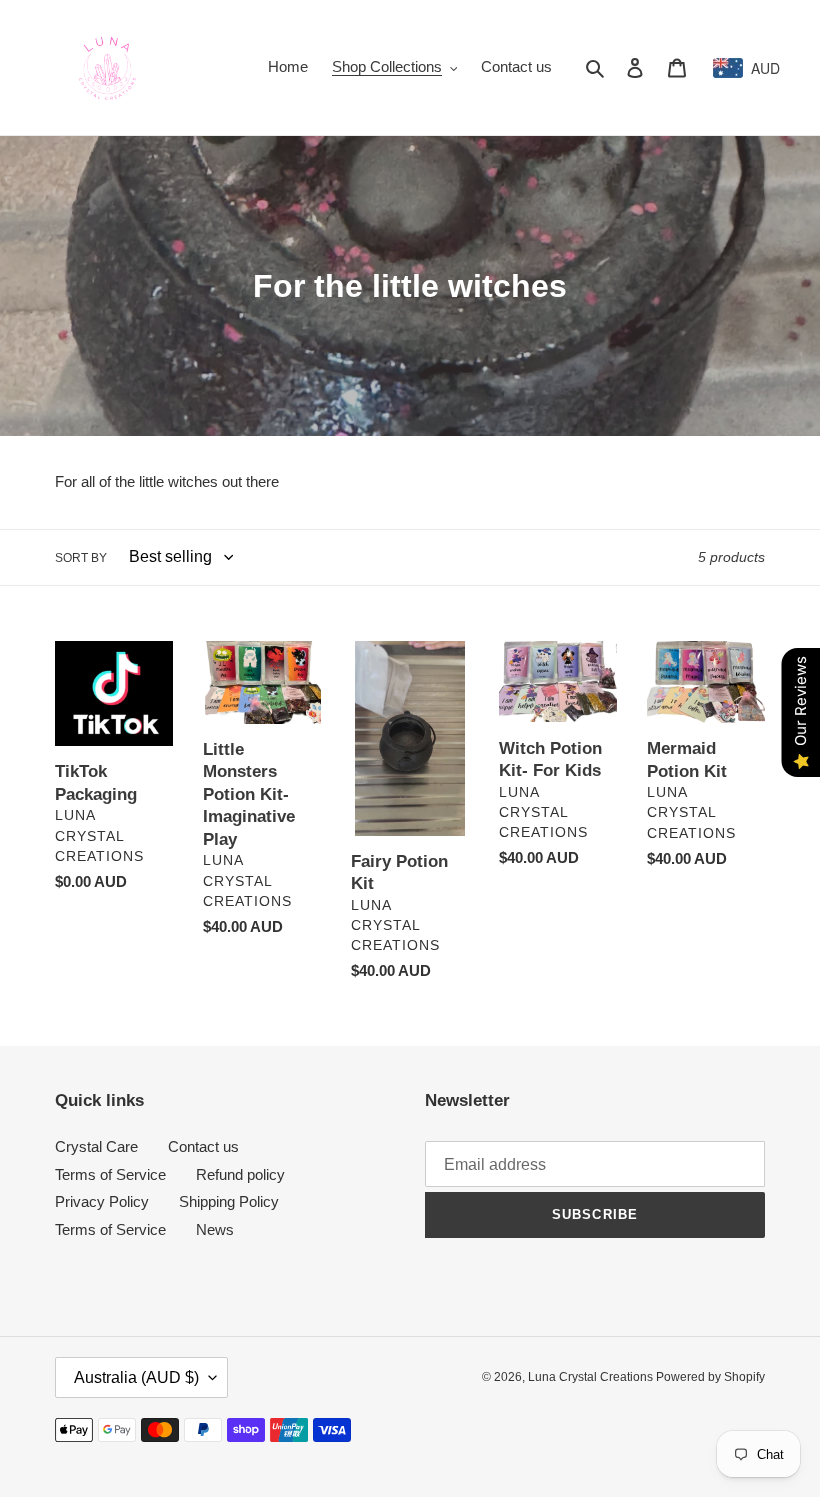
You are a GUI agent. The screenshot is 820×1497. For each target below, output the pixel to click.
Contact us (203, 1146)
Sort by (81, 558)
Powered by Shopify (710, 1377)
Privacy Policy (102, 1201)
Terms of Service (110, 1174)
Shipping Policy (229, 1201)
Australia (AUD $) (136, 1377)
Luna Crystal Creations (592, 1377)
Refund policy (240, 1174)
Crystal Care (96, 1146)
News (215, 1229)
